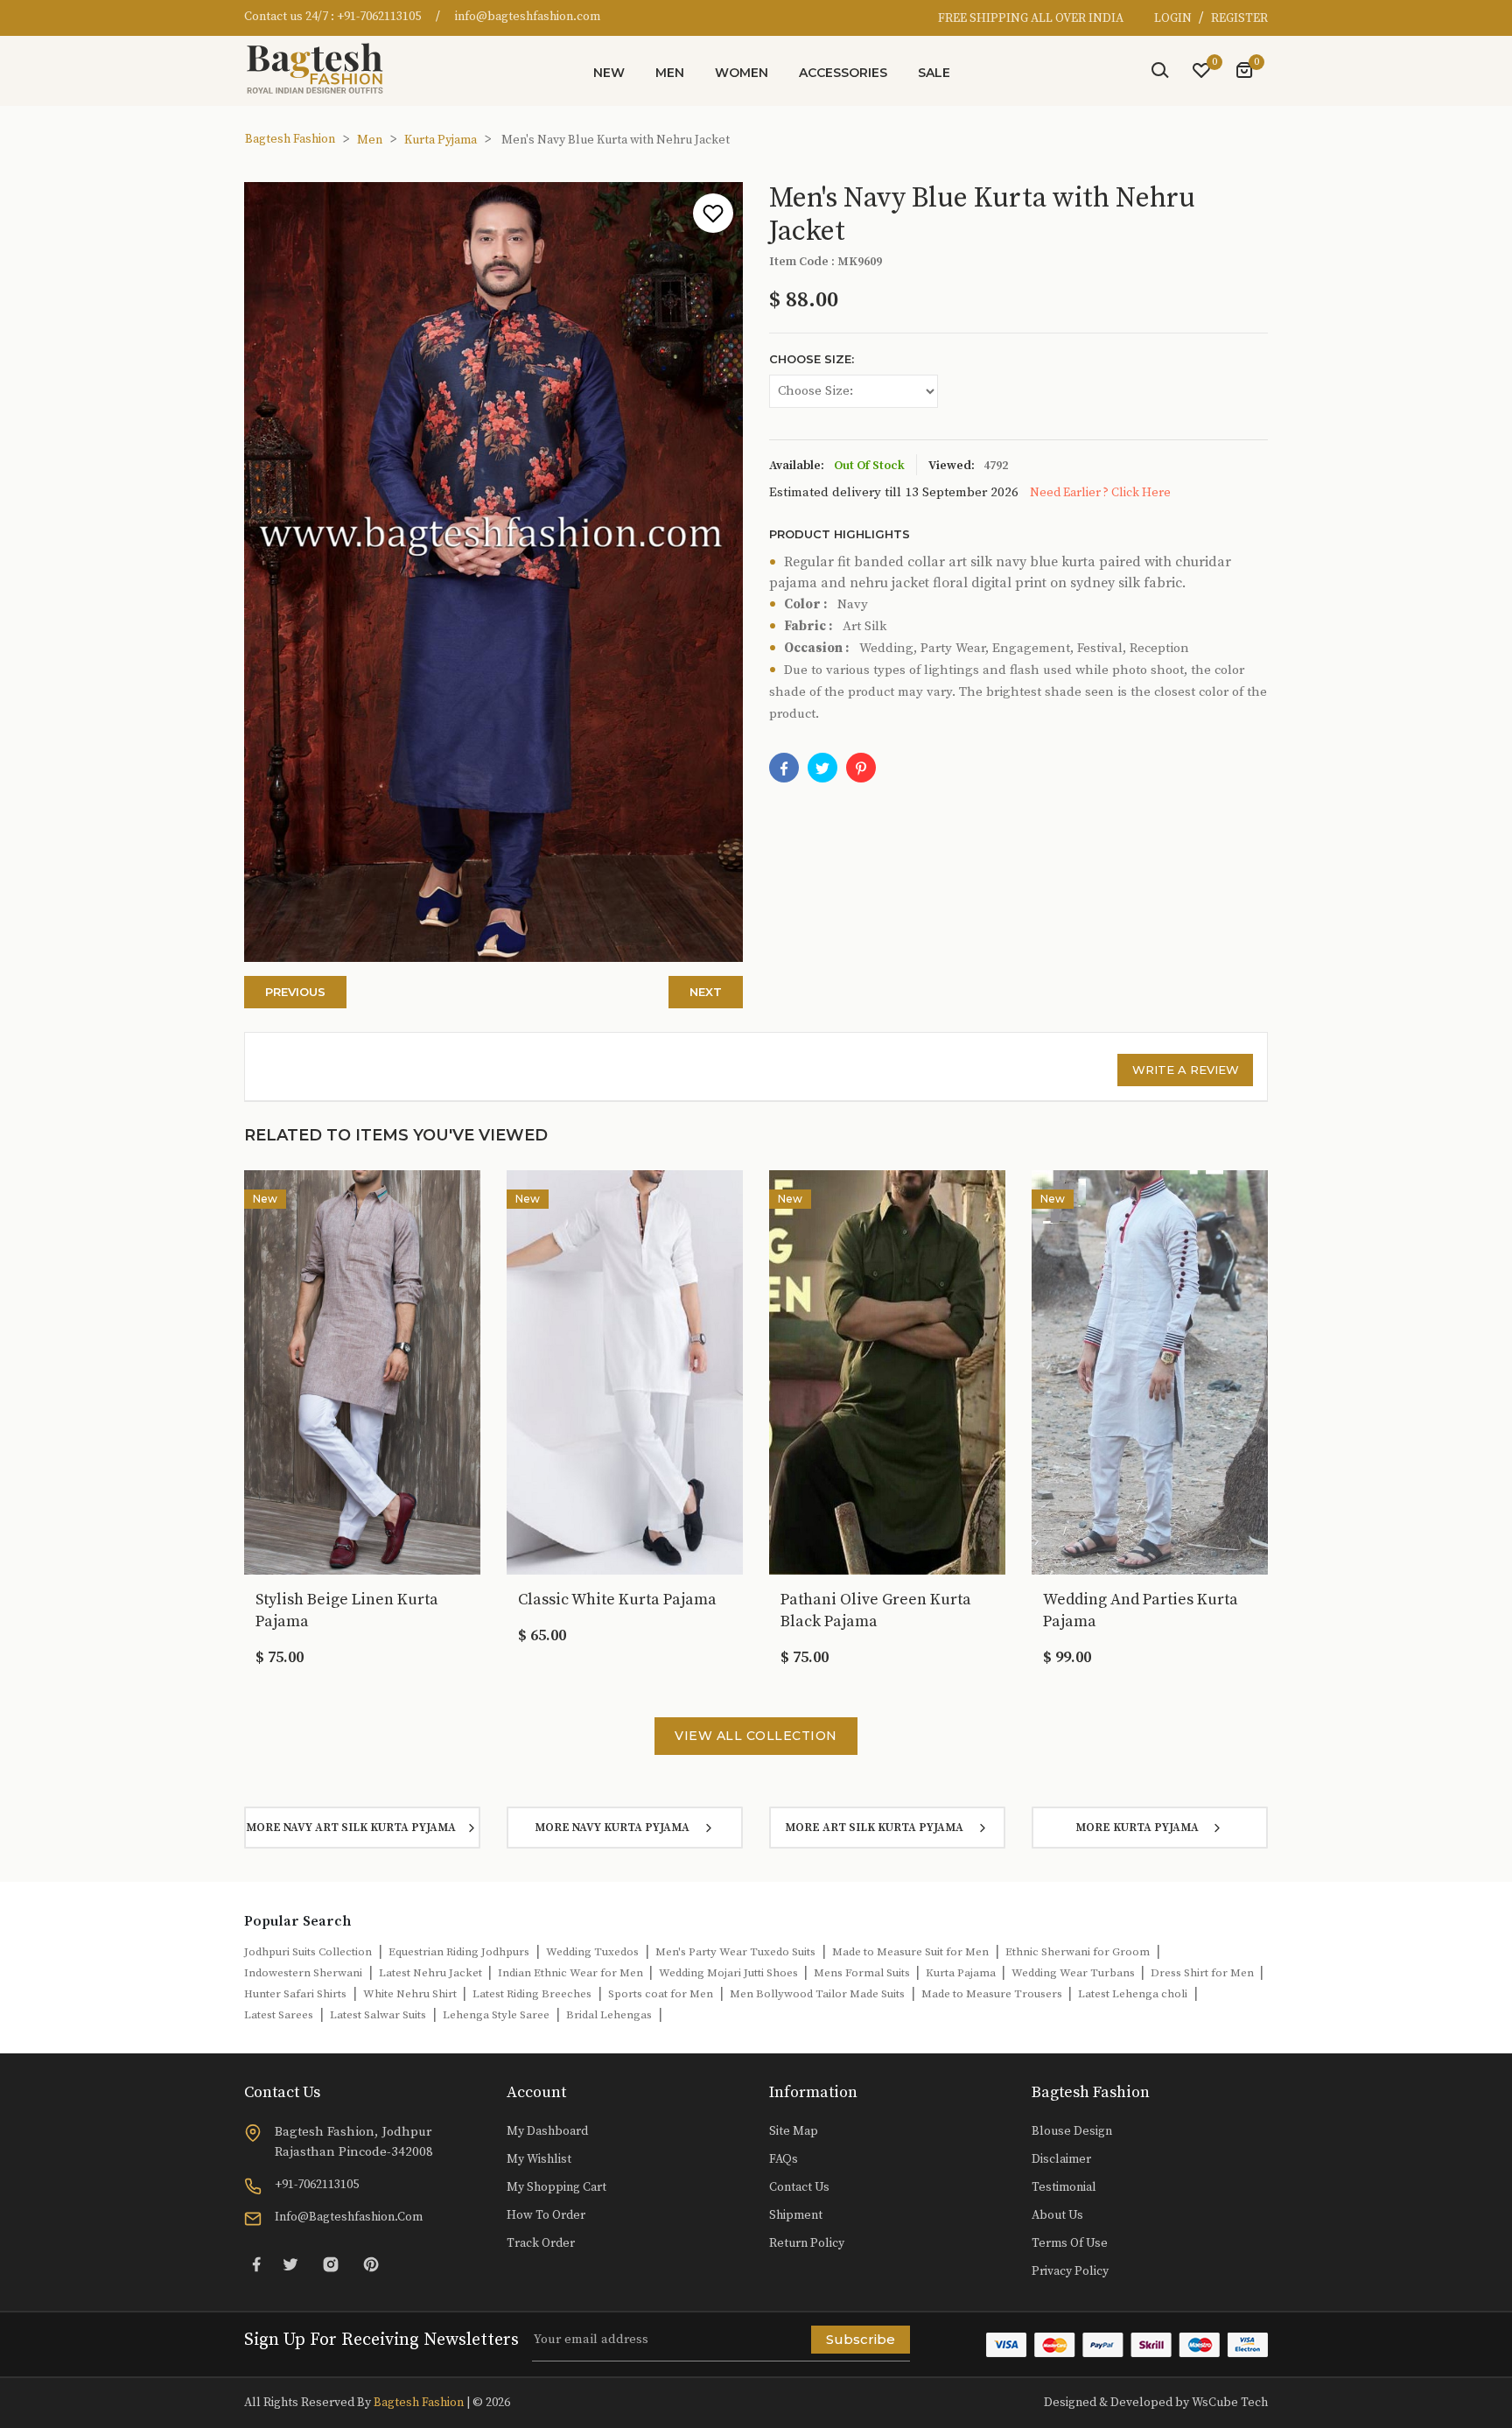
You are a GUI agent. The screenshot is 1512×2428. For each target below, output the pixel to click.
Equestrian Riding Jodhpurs (459, 1952)
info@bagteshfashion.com (528, 17)
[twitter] (822, 768)
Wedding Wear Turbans (1074, 1973)
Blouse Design (1072, 2131)
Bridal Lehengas (609, 2015)
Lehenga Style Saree (496, 2015)
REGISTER (1239, 18)
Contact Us (799, 2187)
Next (706, 992)
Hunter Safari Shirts (295, 1994)
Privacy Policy (1070, 2271)
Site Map (794, 2131)
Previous (295, 992)
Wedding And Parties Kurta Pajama (1141, 1610)
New (609, 73)
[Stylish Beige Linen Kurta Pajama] (362, 1372)
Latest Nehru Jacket (432, 1973)
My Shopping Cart (556, 2187)
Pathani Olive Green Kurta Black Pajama (876, 1610)
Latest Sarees (279, 2015)
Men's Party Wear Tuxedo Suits (735, 1952)
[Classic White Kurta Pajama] (625, 1372)
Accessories (843, 73)
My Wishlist (539, 2159)
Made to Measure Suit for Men (910, 1952)
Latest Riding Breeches (532, 1994)
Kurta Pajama (962, 1973)
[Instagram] (331, 2264)
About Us (1057, 2215)
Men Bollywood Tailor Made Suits (817, 1994)
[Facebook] (784, 768)
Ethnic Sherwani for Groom (1078, 1952)
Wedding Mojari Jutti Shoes (730, 1973)
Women (742, 73)
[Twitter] (290, 2264)
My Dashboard (547, 2131)
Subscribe (861, 2339)
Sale (934, 73)
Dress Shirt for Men (1204, 1973)
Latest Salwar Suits (378, 2015)
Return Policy (807, 2243)
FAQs (784, 2159)
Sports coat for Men (661, 1994)
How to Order (546, 2215)
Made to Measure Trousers (993, 1994)
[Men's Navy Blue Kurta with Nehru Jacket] (861, 768)
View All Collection (756, 1736)
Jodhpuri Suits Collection (308, 1952)
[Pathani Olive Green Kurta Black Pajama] (887, 1372)
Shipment (796, 2215)
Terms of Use (1070, 2243)
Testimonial (1064, 2187)
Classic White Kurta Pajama (617, 1600)
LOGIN (1174, 18)
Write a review (1186, 1070)
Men (670, 73)
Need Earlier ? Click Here (1100, 493)
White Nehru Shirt (411, 1994)
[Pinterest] (371, 2264)
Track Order (541, 2243)
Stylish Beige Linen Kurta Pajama (347, 1610)
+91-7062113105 (379, 17)
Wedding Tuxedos (592, 1952)
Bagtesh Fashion (290, 139)
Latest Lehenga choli (1133, 1994)
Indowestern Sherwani (303, 1973)
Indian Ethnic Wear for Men (572, 1973)
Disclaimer (1061, 2159)
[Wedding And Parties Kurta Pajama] (1150, 1372)
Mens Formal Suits (863, 1973)
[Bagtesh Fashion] (323, 68)
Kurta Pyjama (441, 140)
